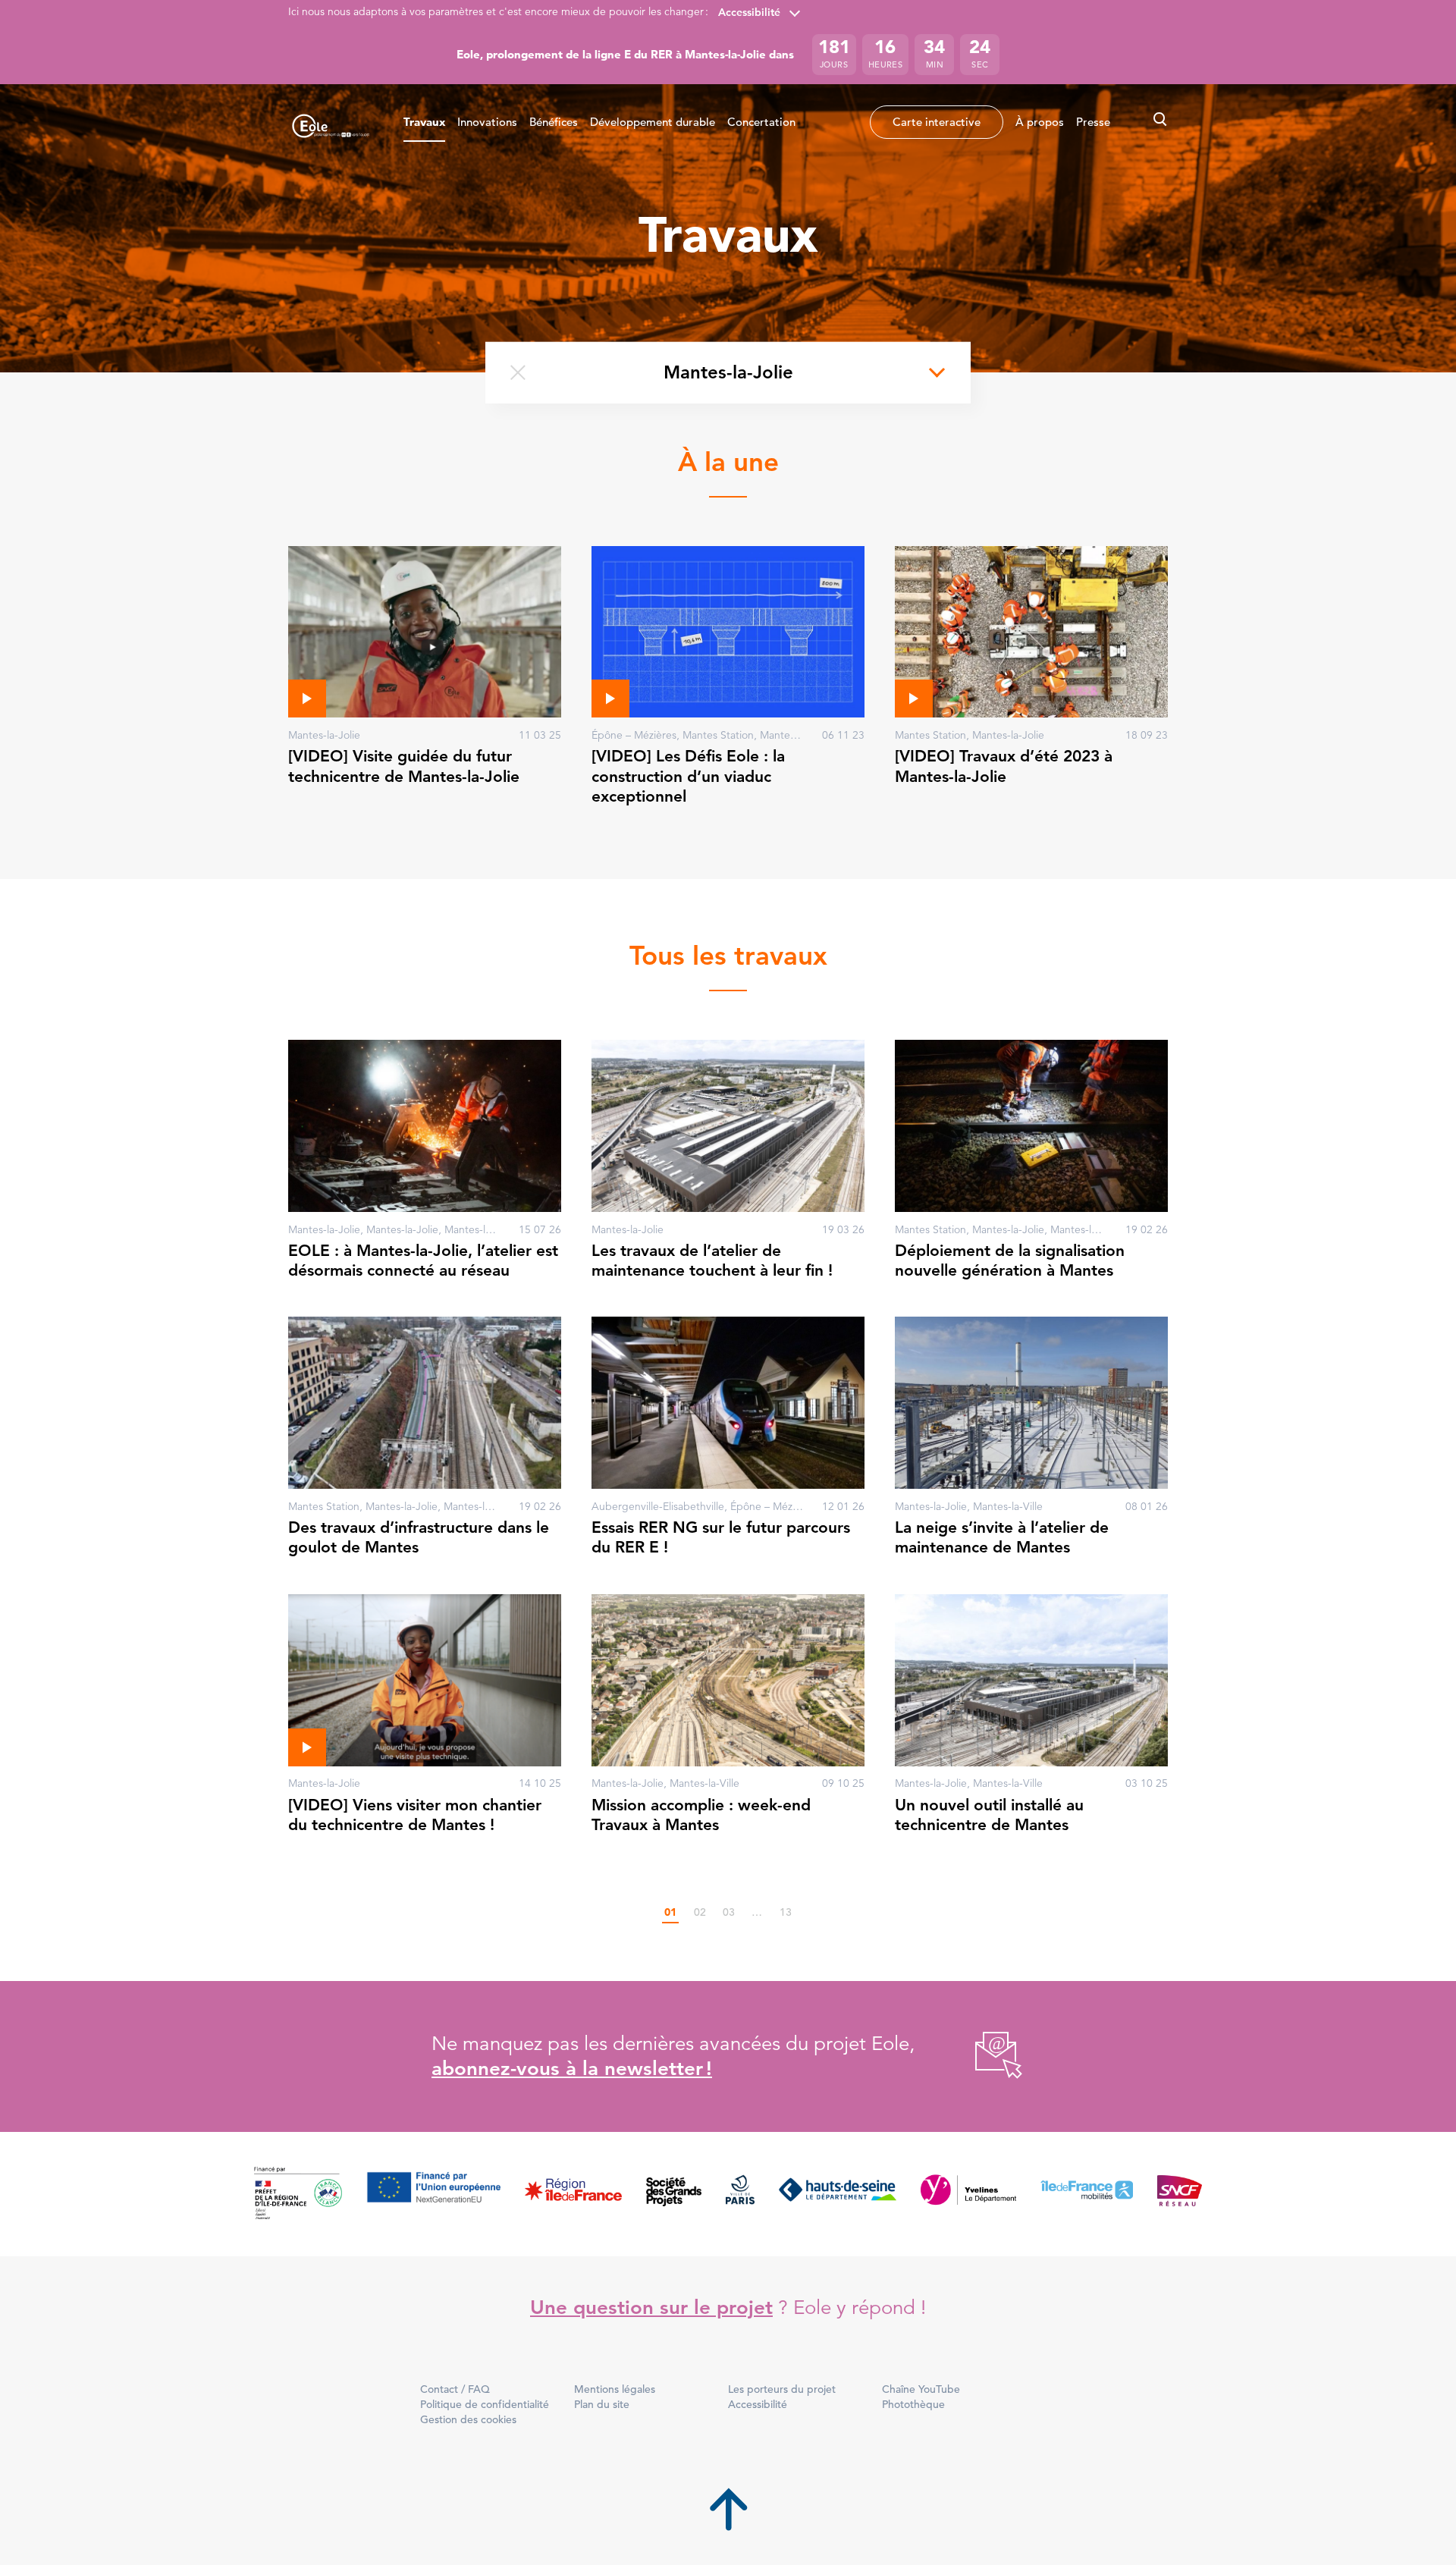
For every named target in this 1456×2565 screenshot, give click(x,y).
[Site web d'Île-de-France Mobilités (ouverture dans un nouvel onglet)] (1087, 2194)
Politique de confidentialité (485, 2404)
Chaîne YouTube (921, 2389)
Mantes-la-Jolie (728, 372)
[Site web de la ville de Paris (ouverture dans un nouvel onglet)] (740, 2194)
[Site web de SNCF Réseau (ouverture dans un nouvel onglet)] (1180, 2194)
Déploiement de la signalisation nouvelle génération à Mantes (1010, 1260)
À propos (1040, 122)
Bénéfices (554, 122)
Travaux (424, 122)
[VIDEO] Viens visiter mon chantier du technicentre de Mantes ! (415, 1815)
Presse (1093, 122)
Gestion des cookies (468, 2419)
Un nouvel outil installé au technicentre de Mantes (989, 1815)
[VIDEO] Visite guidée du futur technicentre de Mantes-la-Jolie (404, 766)
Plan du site (602, 2404)
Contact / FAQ (455, 2389)
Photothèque (913, 2404)
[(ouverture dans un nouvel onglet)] (982, 2056)
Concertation (761, 122)
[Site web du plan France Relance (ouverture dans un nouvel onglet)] (298, 2194)
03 (729, 1912)
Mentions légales (615, 2389)
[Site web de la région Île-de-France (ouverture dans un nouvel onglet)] (573, 2194)
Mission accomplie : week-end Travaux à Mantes (701, 1815)
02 (700, 1912)
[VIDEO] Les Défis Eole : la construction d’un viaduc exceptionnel (688, 776)
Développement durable (653, 122)
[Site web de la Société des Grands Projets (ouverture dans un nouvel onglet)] (674, 2194)
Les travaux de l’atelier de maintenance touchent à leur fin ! (712, 1260)
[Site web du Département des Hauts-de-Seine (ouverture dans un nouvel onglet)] (838, 2194)
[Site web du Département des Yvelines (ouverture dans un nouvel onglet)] (969, 2194)
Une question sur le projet (651, 2308)
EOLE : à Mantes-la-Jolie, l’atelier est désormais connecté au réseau (423, 1260)
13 (786, 1912)
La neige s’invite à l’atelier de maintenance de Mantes (1002, 1537)
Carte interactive (937, 122)
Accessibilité (749, 12)
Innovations (487, 122)
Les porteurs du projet (782, 2389)
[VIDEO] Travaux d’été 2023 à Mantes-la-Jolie (1004, 766)
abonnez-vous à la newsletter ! (572, 2069)
